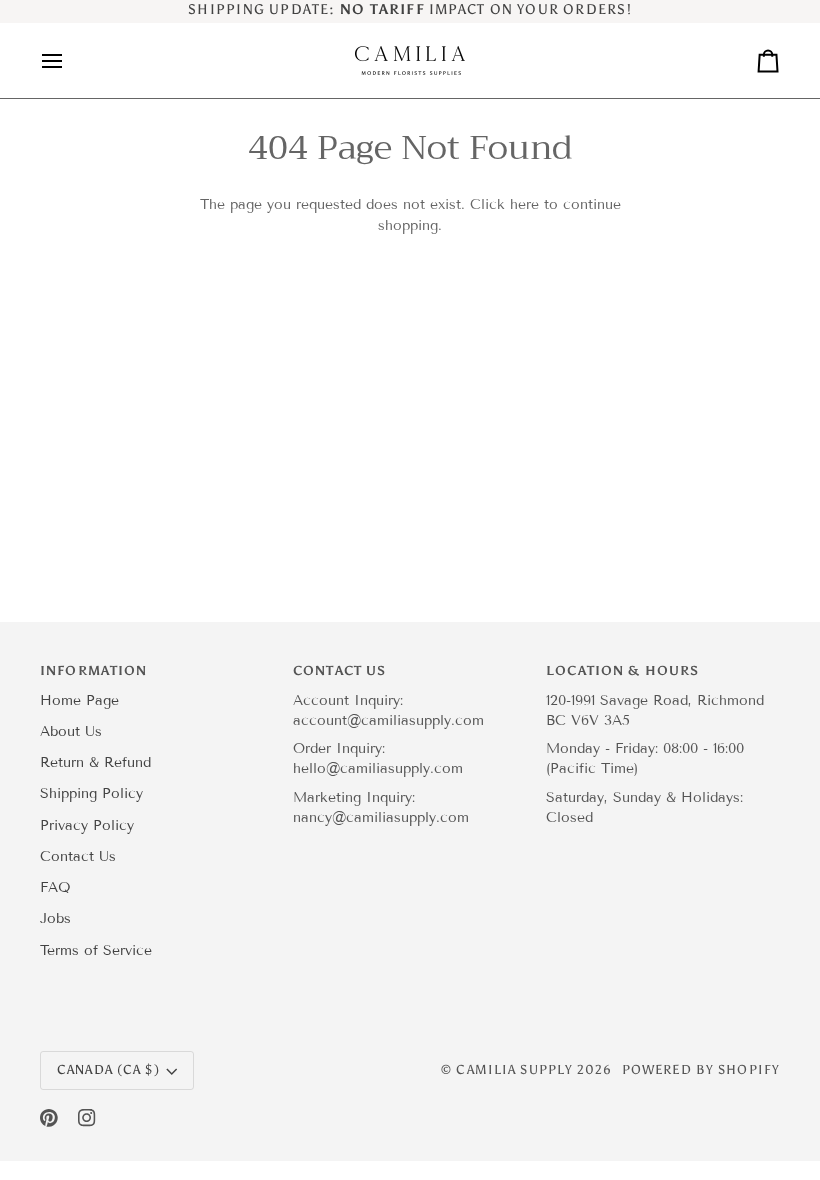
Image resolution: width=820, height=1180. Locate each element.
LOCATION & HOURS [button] (622, 670)
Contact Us (78, 856)
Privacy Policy (87, 825)
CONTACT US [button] (339, 670)
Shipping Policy (91, 793)
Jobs (55, 918)
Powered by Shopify (701, 1069)
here (524, 204)
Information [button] (93, 670)
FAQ (55, 887)
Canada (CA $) (108, 1069)
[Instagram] (87, 1118)
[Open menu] (70, 60)
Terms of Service (96, 950)
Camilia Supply (516, 1069)
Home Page (79, 700)
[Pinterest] (49, 1118)
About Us (71, 731)
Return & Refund (95, 762)
